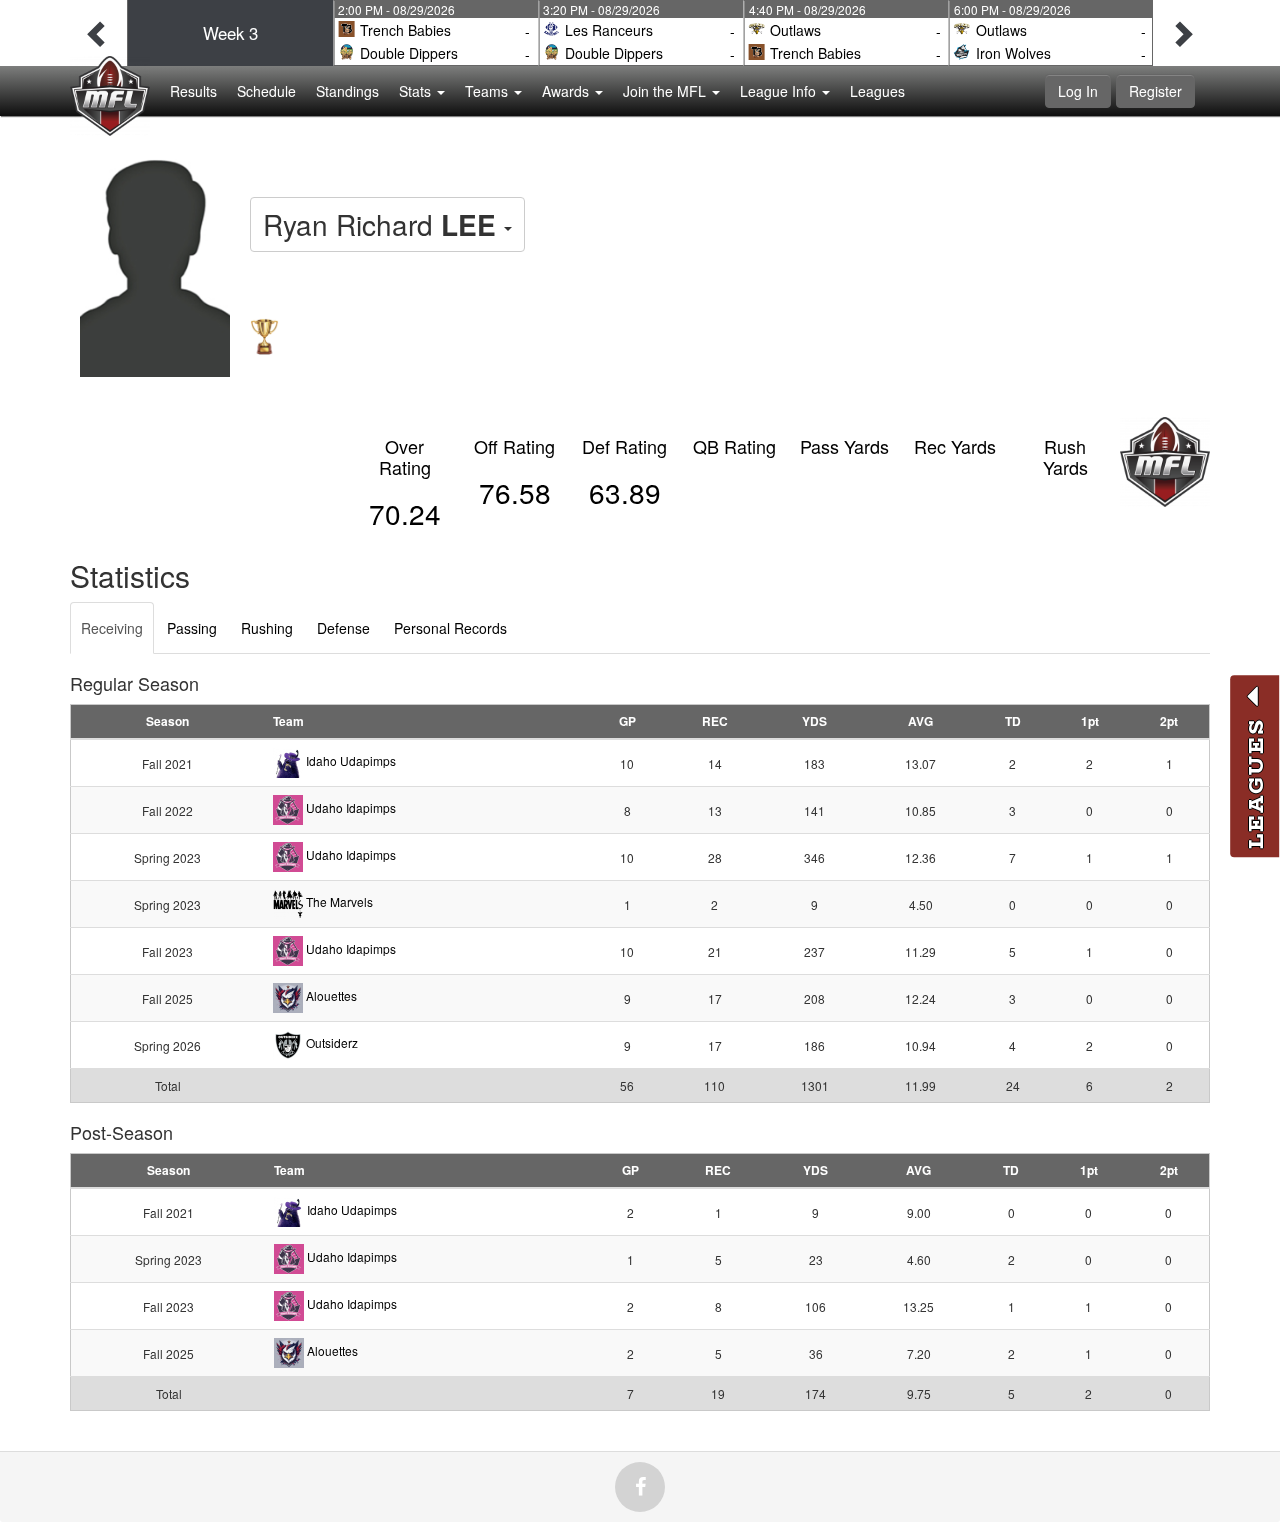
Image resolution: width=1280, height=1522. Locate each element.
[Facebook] (640, 1487)
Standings (347, 91)
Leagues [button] (877, 91)
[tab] (112, 628)
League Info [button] (780, 91)
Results (193, 91)
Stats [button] (417, 91)
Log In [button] (1078, 91)
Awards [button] (567, 91)
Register (1155, 91)
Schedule (266, 91)
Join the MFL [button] (666, 91)
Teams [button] (488, 91)
